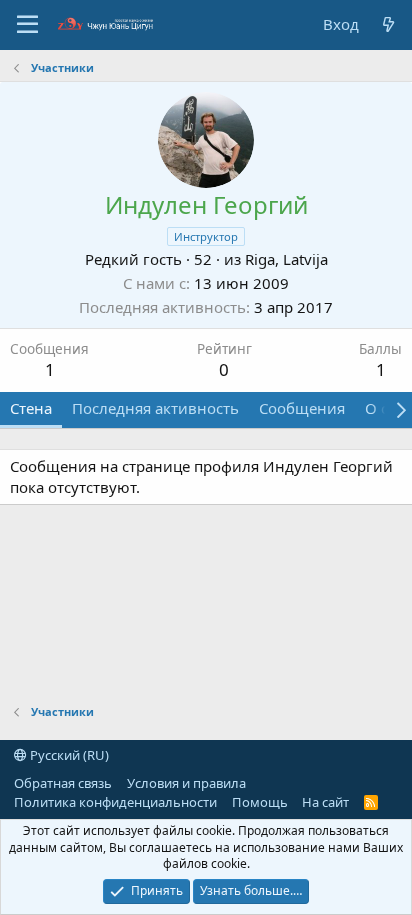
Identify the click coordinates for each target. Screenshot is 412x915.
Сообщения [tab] (302, 408)
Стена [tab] (31, 408)
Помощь (260, 802)
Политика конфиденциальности (115, 802)
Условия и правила (186, 783)
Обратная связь (63, 783)
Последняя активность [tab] (155, 408)
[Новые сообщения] (388, 24)
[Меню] (27, 25)
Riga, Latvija (286, 259)
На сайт (325, 802)
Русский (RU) (68, 755)
